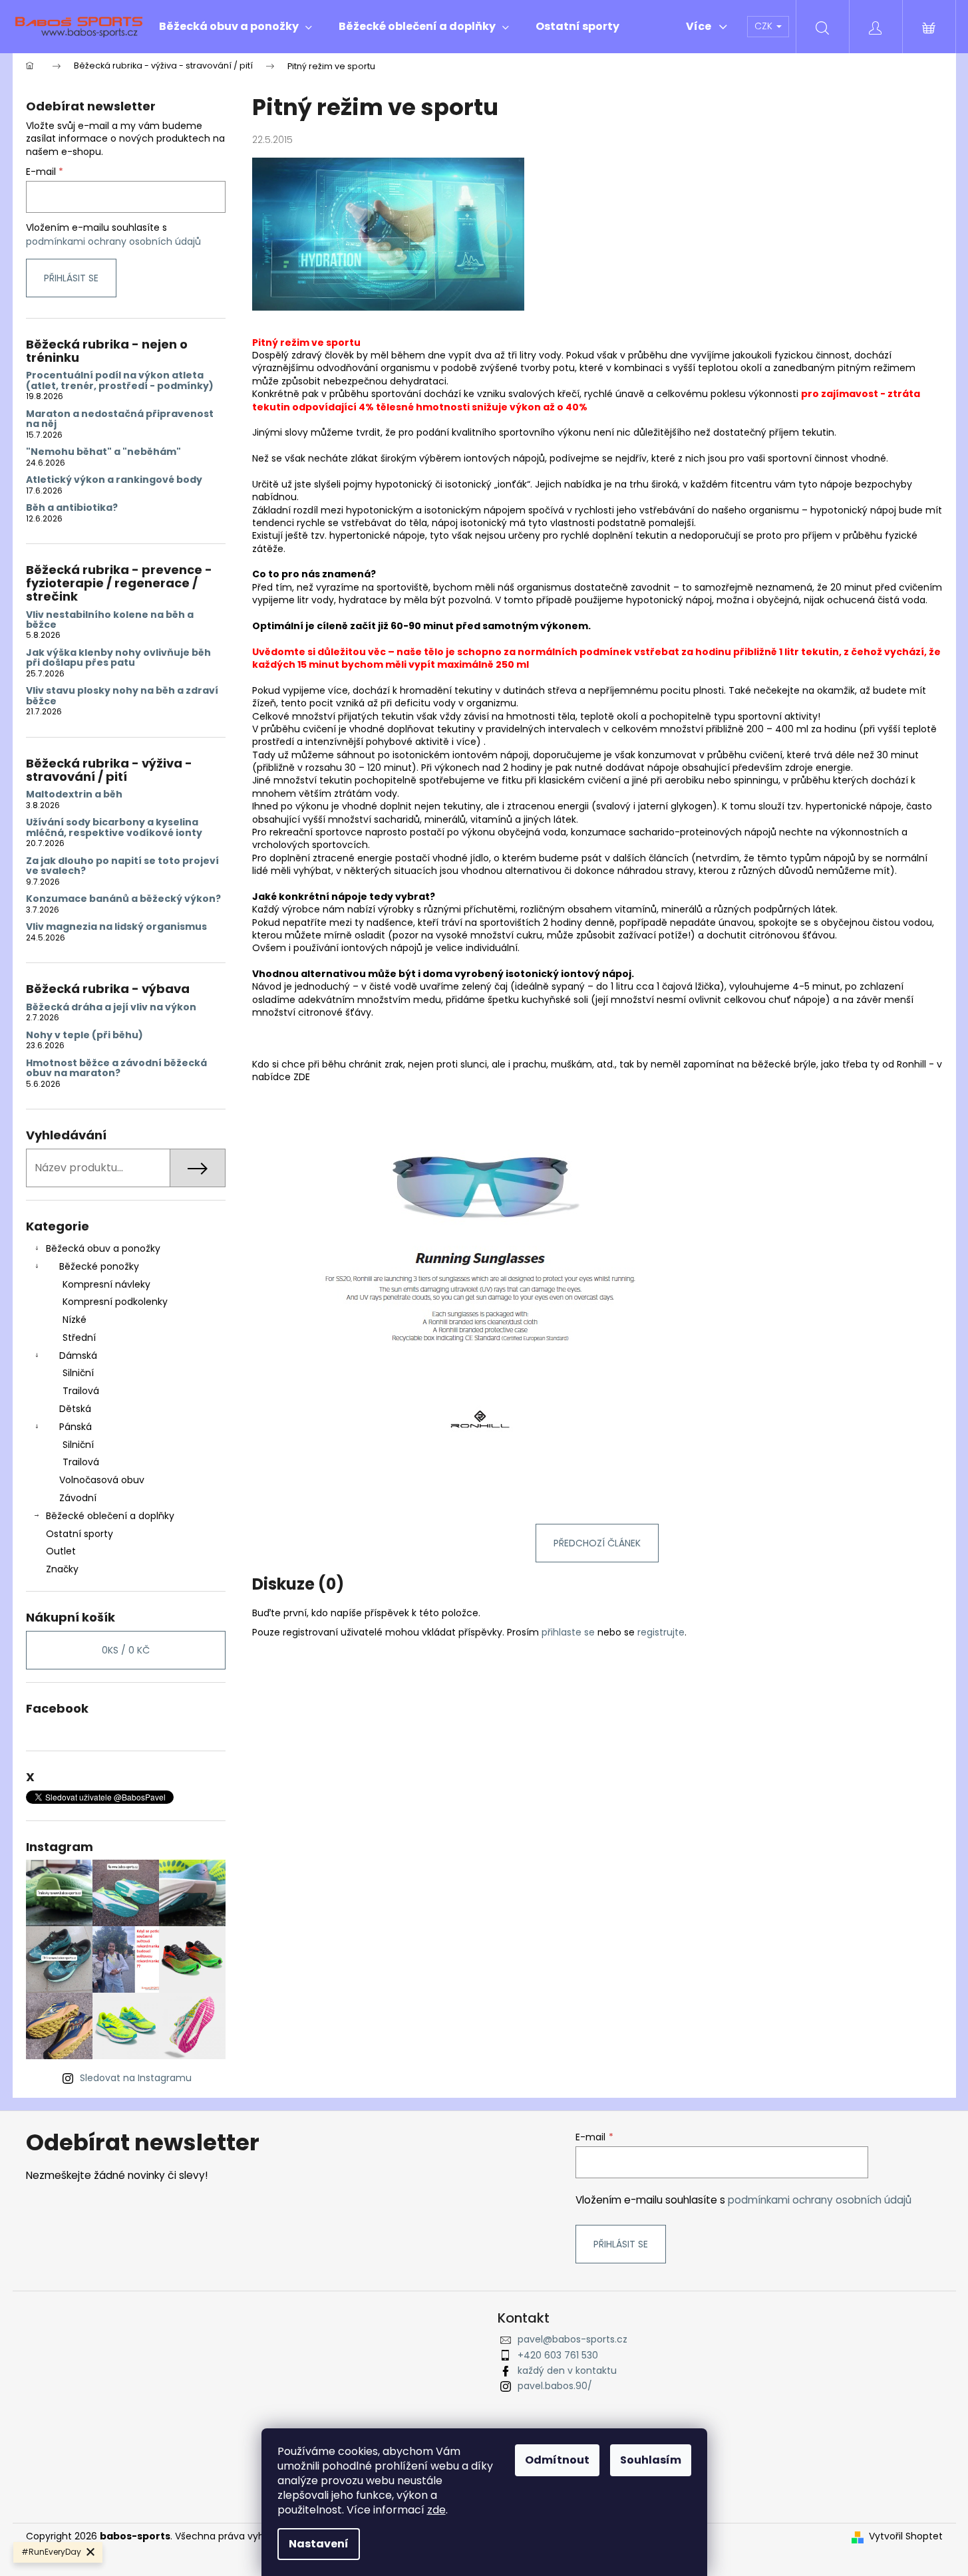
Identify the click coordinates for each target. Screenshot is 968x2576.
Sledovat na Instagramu (136, 2078)
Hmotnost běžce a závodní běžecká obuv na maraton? (116, 1069)
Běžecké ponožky (99, 1266)
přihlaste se (568, 1632)
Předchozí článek (597, 1543)
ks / (126, 1650)
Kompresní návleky (106, 1284)
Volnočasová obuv (102, 1480)
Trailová (81, 1391)
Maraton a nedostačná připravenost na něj (120, 419)
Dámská (78, 1356)
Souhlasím (651, 2460)
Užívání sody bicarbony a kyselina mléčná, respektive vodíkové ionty (114, 828)
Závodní (78, 1498)
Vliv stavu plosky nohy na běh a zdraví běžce (122, 696)
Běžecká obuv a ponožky (103, 1248)
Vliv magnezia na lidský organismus (116, 927)
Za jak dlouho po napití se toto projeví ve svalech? (122, 866)
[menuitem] (236, 27)
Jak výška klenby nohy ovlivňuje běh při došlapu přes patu (118, 658)
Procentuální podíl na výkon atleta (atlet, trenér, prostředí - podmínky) (120, 381)
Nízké (75, 1320)
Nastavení (319, 2544)
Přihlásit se (71, 278)
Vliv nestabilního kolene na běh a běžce (110, 620)
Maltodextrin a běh (74, 794)
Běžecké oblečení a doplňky (110, 1516)
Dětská (75, 1409)
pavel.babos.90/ (555, 2386)
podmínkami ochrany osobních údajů (113, 241)
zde (436, 2510)
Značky (62, 1569)
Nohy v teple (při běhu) (84, 1035)
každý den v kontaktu (567, 2370)
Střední (79, 1338)
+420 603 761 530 (558, 2355)
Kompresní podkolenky (115, 1302)
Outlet (61, 1551)
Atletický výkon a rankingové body (114, 480)
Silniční (78, 1373)
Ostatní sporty (80, 1534)
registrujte (661, 1632)
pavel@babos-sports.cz (572, 2339)
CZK (765, 26)
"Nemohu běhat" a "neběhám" (103, 452)
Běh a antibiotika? (72, 508)
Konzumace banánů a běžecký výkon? (123, 899)
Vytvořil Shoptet (906, 2536)
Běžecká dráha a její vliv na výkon (111, 1007)
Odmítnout (557, 2460)
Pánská (76, 1427)
